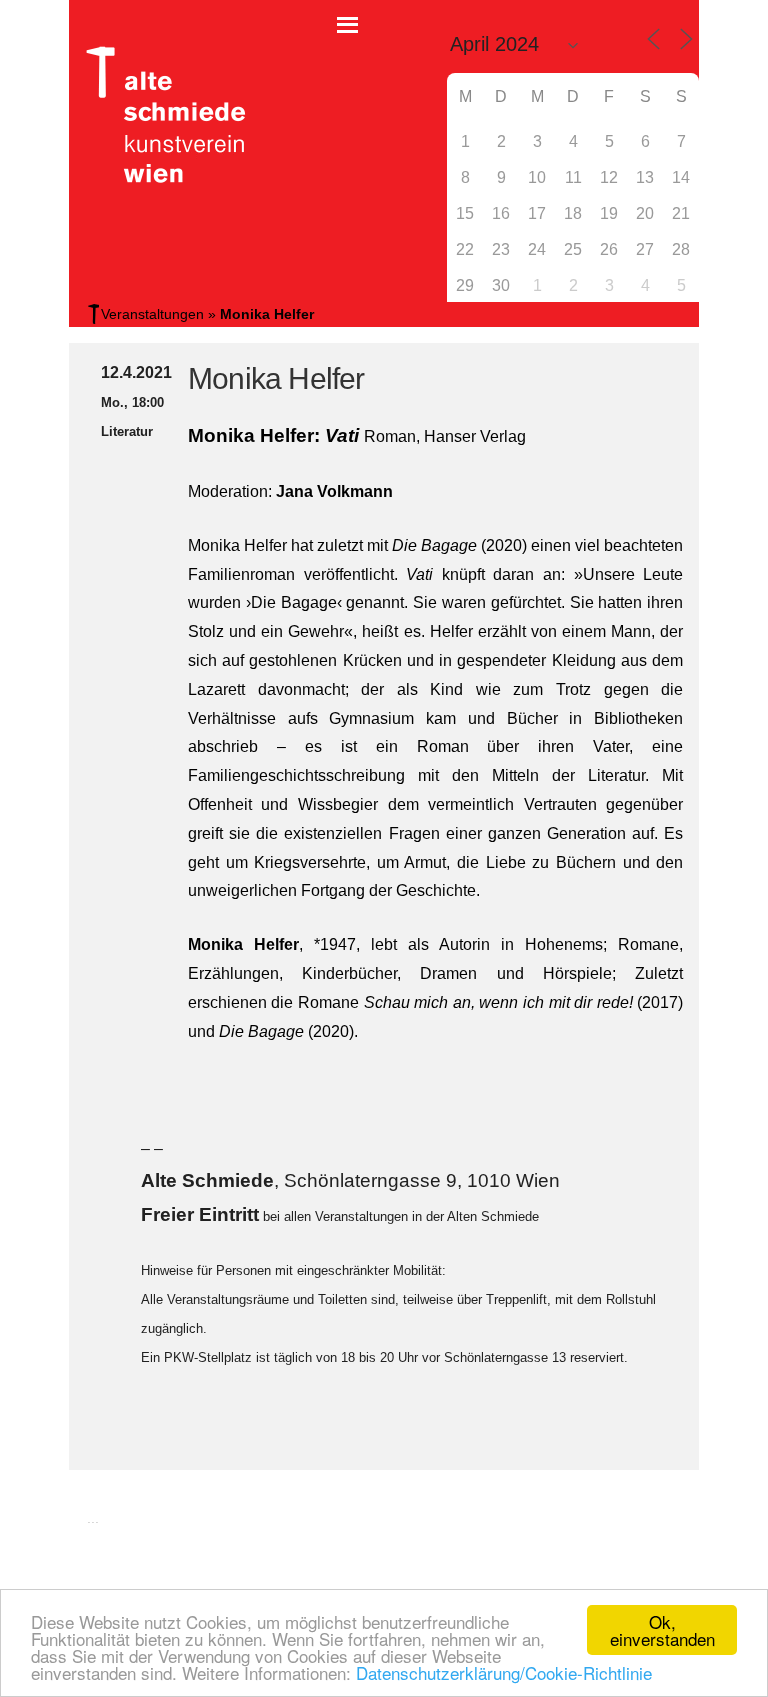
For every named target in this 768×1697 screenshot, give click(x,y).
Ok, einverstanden (662, 1630)
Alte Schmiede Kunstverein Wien (159, 115)
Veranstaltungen (152, 314)
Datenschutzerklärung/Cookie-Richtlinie (504, 1672)
